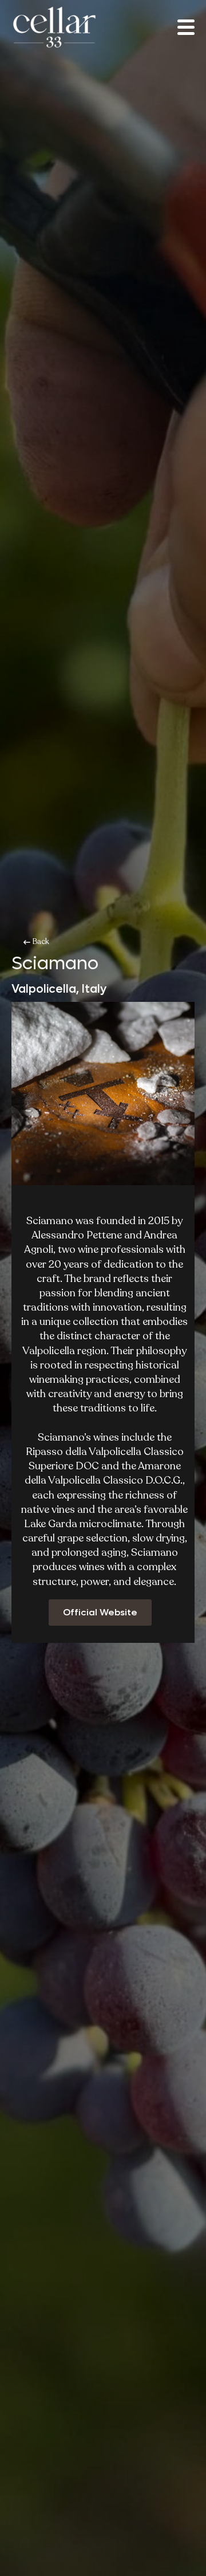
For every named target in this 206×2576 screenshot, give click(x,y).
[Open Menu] (186, 27)
